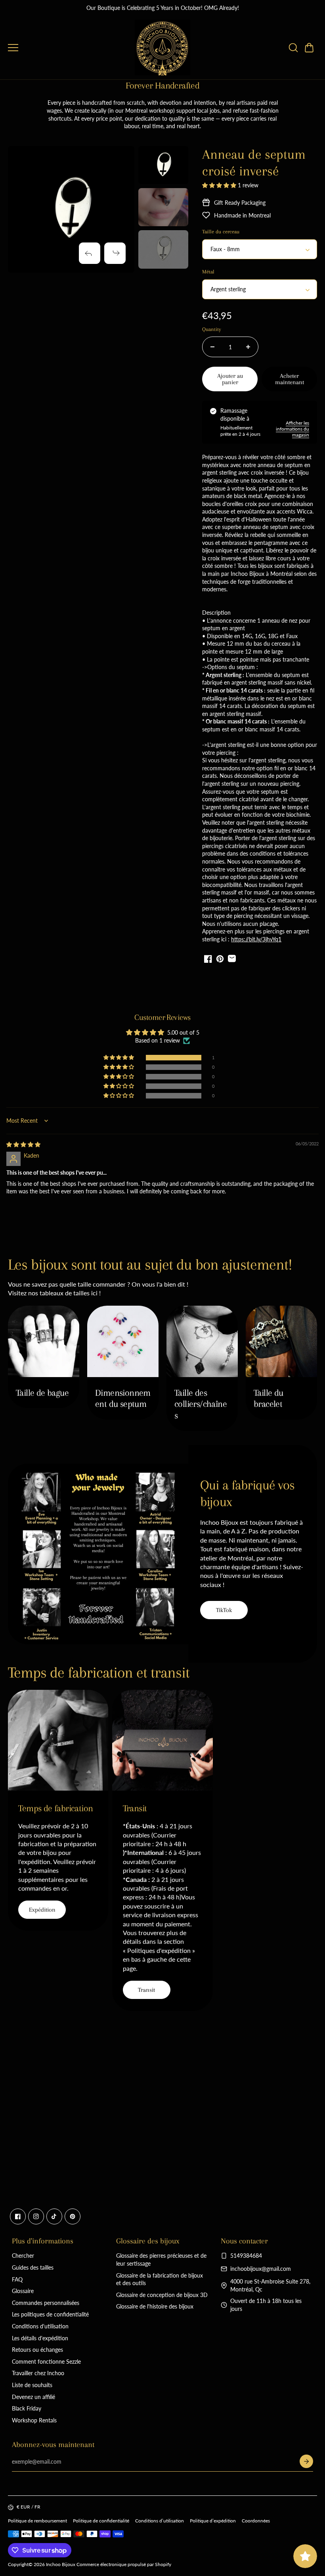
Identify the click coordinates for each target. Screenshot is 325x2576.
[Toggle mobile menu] (69, 48)
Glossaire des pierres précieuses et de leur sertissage (161, 2260)
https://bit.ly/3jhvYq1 (256, 939)
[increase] (248, 347)
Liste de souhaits (32, 2385)
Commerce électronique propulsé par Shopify (124, 2564)
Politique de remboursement (37, 2521)
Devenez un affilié (33, 2397)
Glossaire (23, 2291)
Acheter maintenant (290, 379)
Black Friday (27, 2408)
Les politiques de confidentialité (50, 2314)
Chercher (23, 2256)
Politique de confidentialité (101, 2521)
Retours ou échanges (37, 2350)
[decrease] (212, 347)
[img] (23, 1144)
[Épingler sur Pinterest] (220, 959)
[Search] (293, 48)
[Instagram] (36, 2216)
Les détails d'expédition (40, 2338)
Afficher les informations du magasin (292, 429)
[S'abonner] (306, 2461)
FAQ (17, 2279)
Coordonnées (256, 2521)
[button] (309, 48)
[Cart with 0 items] (309, 48)
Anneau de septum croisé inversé (254, 163)
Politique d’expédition (213, 2521)
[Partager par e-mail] (232, 959)
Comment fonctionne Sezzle (46, 2361)
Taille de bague (42, 1393)
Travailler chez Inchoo (38, 2373)
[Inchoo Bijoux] (162, 48)
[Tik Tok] (54, 2216)
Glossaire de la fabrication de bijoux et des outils (160, 2279)
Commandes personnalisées (46, 2303)
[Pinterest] (73, 2216)
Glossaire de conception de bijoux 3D (162, 2295)
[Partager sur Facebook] (208, 959)
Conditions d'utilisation (40, 2326)
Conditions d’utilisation (160, 2521)
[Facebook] (18, 2216)
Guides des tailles (33, 2267)
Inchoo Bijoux (61, 2564)
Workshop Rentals (34, 2420)
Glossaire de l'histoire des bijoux (155, 2306)
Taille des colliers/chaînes (201, 1404)
